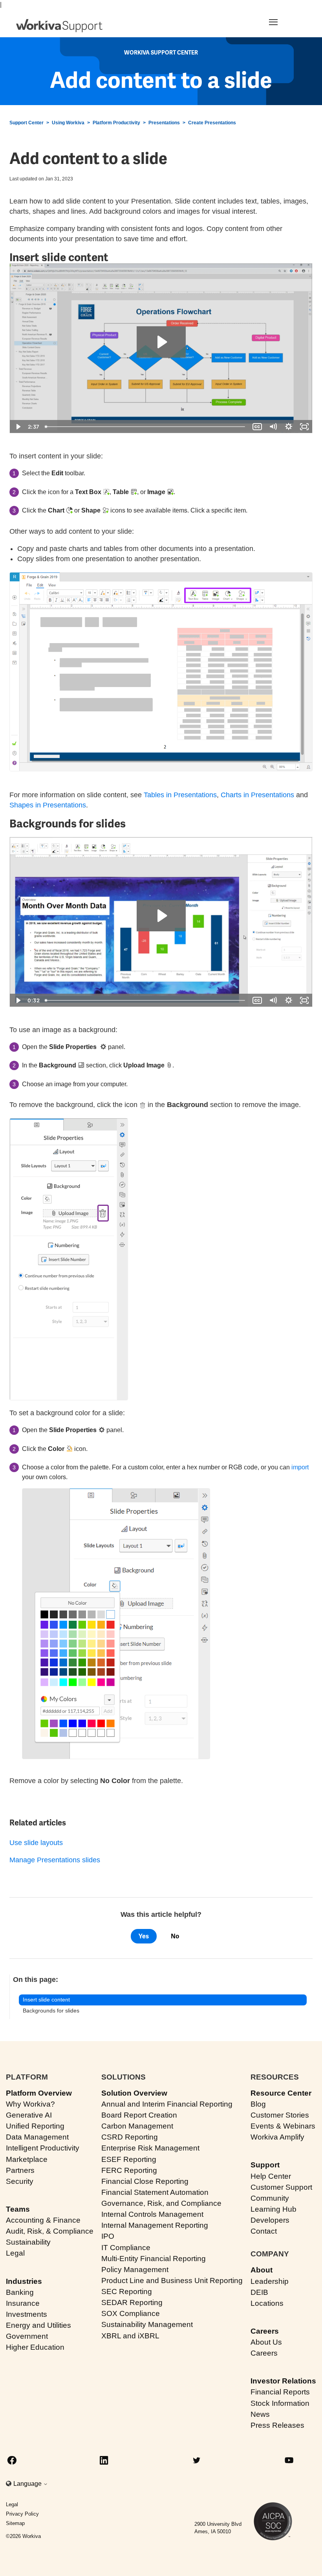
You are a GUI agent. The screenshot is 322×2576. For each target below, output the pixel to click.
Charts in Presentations (257, 795)
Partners (20, 2170)
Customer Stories (280, 2115)
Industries (24, 2281)
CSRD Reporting (130, 2137)
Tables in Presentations (180, 795)
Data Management (37, 2137)
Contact (264, 2231)
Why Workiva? (30, 2104)
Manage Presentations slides (55, 1860)
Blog (258, 2104)
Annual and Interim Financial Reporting (167, 2104)
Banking (20, 2292)
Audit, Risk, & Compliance (50, 2231)
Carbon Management (137, 2126)
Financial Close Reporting (145, 2181)
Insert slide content (46, 2000)
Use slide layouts (36, 1843)
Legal (15, 2253)
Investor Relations (283, 2381)
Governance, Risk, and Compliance (161, 2203)
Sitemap (15, 2523)
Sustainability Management (147, 2324)
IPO (108, 2236)
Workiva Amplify (277, 2137)
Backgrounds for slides (51, 2011)
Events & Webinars (283, 2126)
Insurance (23, 2303)
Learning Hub (274, 2209)
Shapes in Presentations (48, 805)
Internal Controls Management (152, 2214)
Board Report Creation (139, 2115)
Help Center (271, 2176)
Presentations (164, 123)
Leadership (270, 2281)
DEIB (259, 2292)
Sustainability (28, 2242)
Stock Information (280, 2403)
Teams (18, 2209)
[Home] (59, 26)
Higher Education (35, 2347)
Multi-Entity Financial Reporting (154, 2259)
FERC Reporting (129, 2170)
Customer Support (281, 2187)
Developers (270, 2220)
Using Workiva (68, 123)
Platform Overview (39, 2093)
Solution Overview (134, 2093)
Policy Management (135, 2270)
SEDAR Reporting (132, 2302)
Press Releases (277, 2425)
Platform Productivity (116, 123)
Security (20, 2181)
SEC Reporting (127, 2291)
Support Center (27, 123)
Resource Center (281, 2093)
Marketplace (27, 2159)
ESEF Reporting (129, 2159)
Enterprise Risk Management (150, 2148)
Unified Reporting (35, 2126)
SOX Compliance (131, 2313)
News (260, 2414)
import (300, 1467)
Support (265, 2165)
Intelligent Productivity (43, 2148)
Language (28, 2484)
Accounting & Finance (43, 2220)
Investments (27, 2314)
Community (270, 2198)
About (262, 2270)
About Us (266, 2342)
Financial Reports (280, 2392)
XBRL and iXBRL (130, 2336)
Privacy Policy (22, 2514)
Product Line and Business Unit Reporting (172, 2281)
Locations (267, 2303)
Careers (265, 2331)
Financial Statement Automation (155, 2192)
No (175, 1936)
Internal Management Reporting (155, 2225)
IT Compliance (126, 2248)
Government (27, 2336)
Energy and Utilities (38, 2325)
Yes (144, 1936)
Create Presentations (212, 123)
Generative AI (29, 2115)
